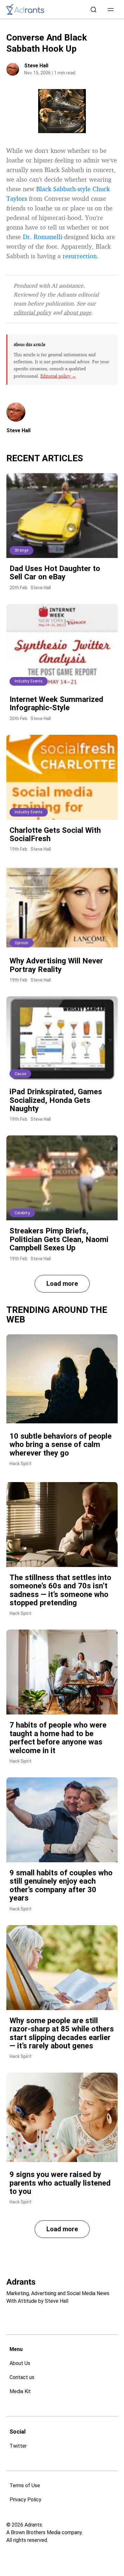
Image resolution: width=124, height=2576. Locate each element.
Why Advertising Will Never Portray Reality (56, 965)
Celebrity (22, 1213)
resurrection (80, 256)
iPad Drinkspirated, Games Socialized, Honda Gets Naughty (56, 1100)
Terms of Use (25, 2486)
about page (77, 312)
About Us (20, 2363)
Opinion (21, 943)
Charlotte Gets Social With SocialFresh (55, 834)
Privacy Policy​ (25, 2500)
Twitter (18, 2446)
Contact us (22, 2377)
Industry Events (29, 681)
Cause (20, 1074)
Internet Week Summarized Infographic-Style (56, 704)
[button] (111, 10)
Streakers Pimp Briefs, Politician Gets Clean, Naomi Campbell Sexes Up (59, 1239)
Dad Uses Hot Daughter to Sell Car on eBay (55, 573)
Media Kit (20, 2391)
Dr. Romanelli (43, 237)
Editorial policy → (58, 376)
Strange (21, 550)
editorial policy (32, 312)
